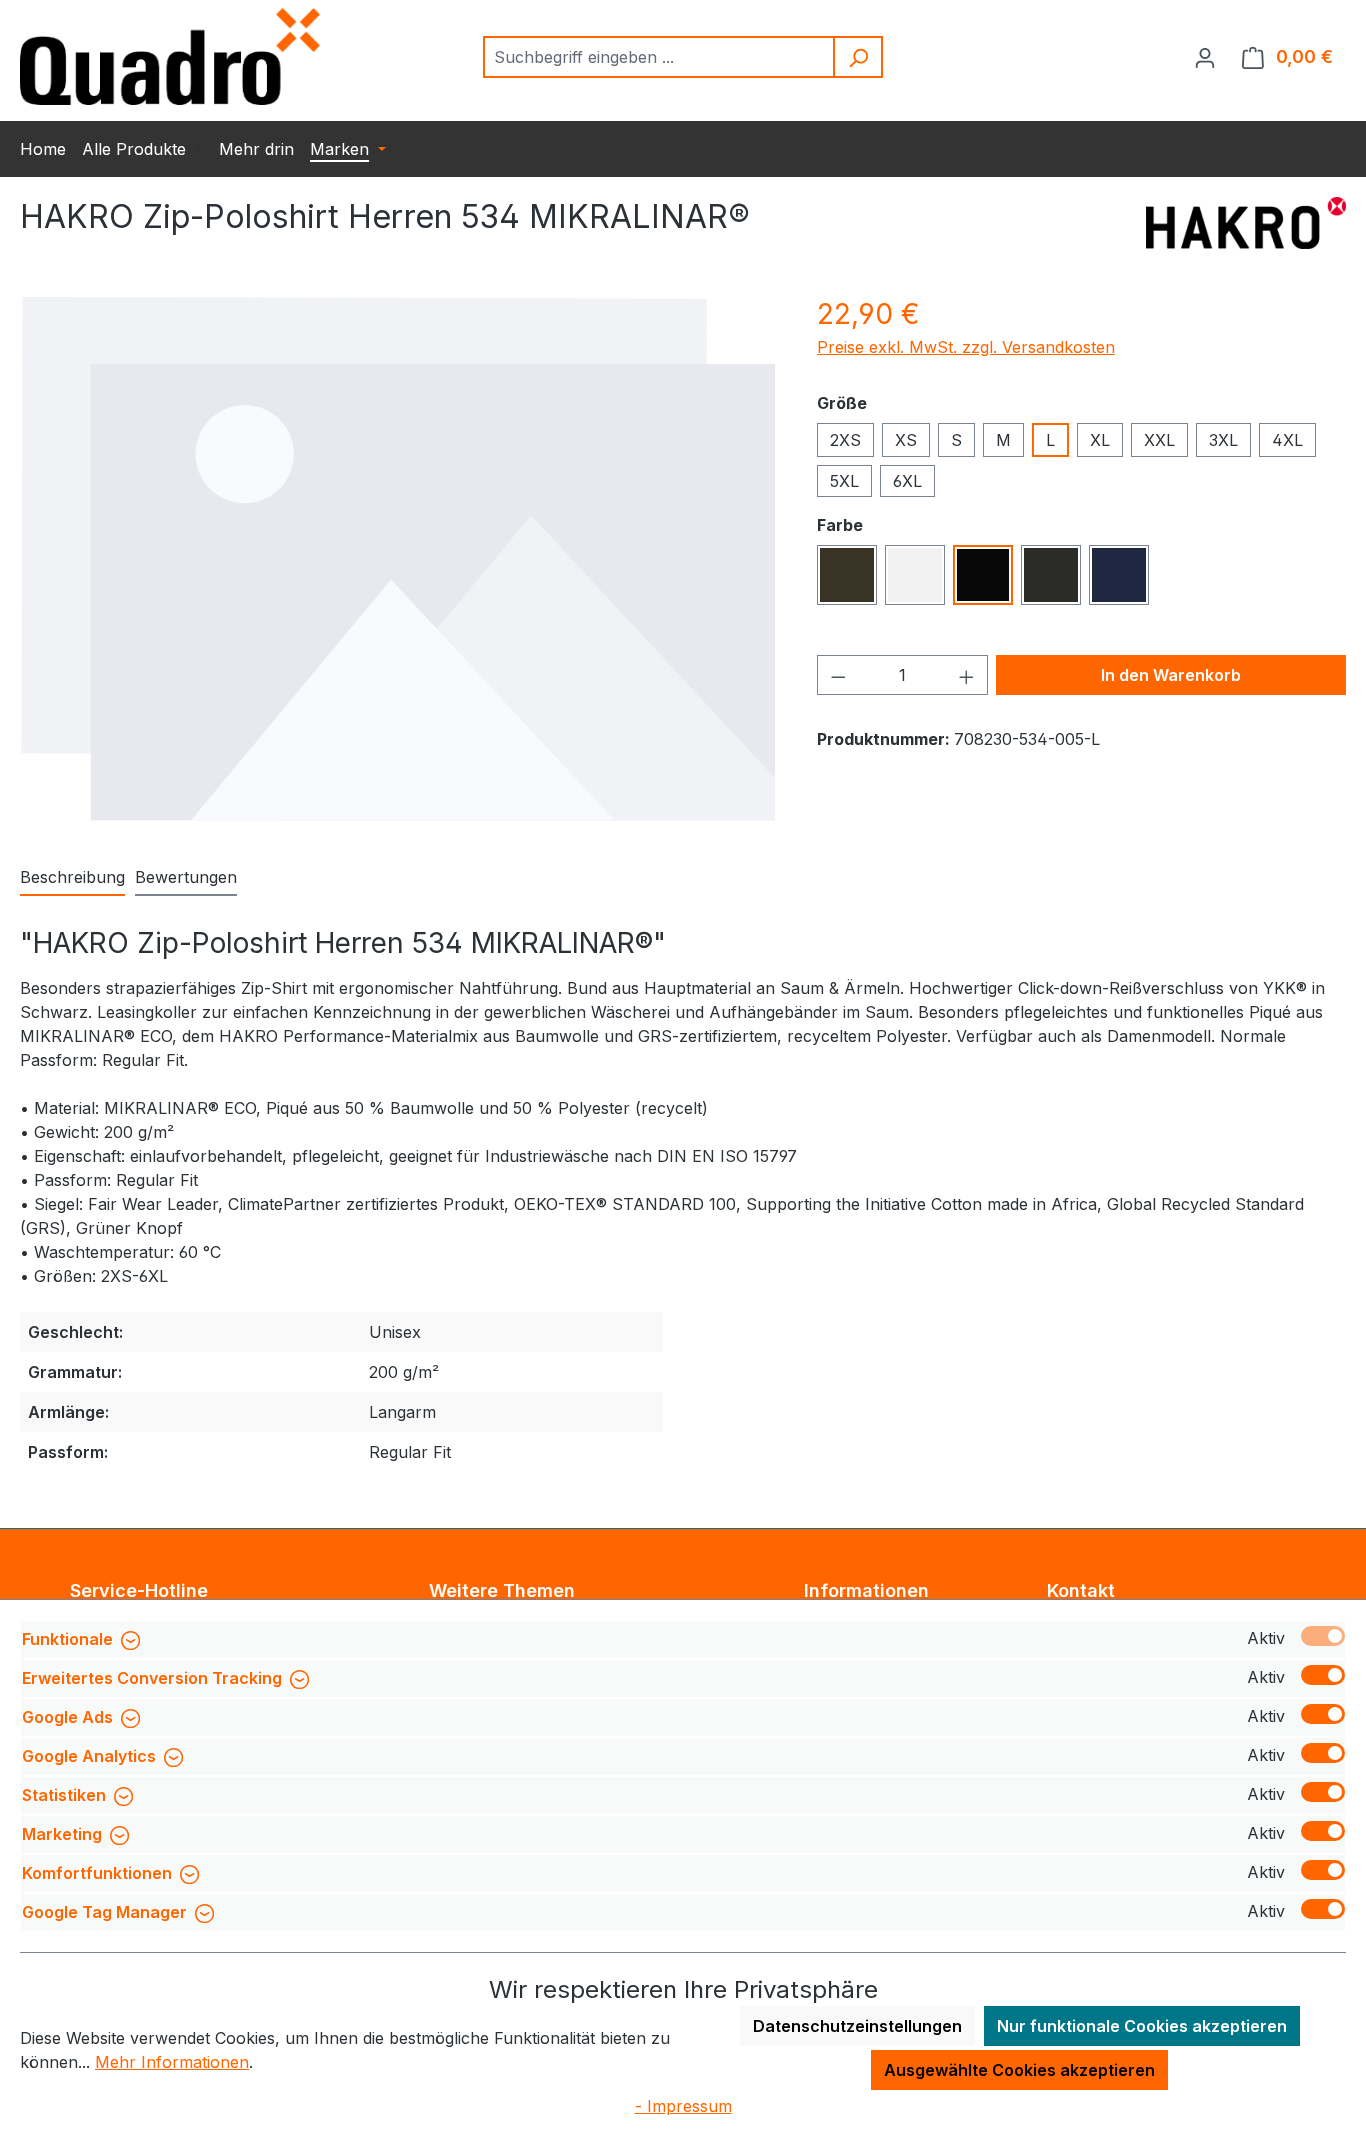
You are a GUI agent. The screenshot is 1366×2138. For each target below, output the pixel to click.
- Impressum (683, 2106)
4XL (1287, 440)
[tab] (72, 878)
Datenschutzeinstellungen (857, 2026)
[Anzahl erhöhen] (967, 675)
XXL (1159, 440)
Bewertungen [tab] (186, 877)
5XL (844, 481)
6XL (907, 481)
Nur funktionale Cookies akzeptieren (1142, 2026)
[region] (398, 558)
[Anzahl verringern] (838, 675)
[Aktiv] (1323, 1636)
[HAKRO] (1246, 225)
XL (1100, 440)
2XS (845, 440)
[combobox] (659, 57)
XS (906, 440)
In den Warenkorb (1171, 675)
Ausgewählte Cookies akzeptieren (1019, 2070)
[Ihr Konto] (1205, 57)
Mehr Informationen (172, 2062)
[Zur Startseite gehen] (170, 56)
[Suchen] (859, 57)
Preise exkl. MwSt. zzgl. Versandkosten (966, 347)
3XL (1223, 440)
